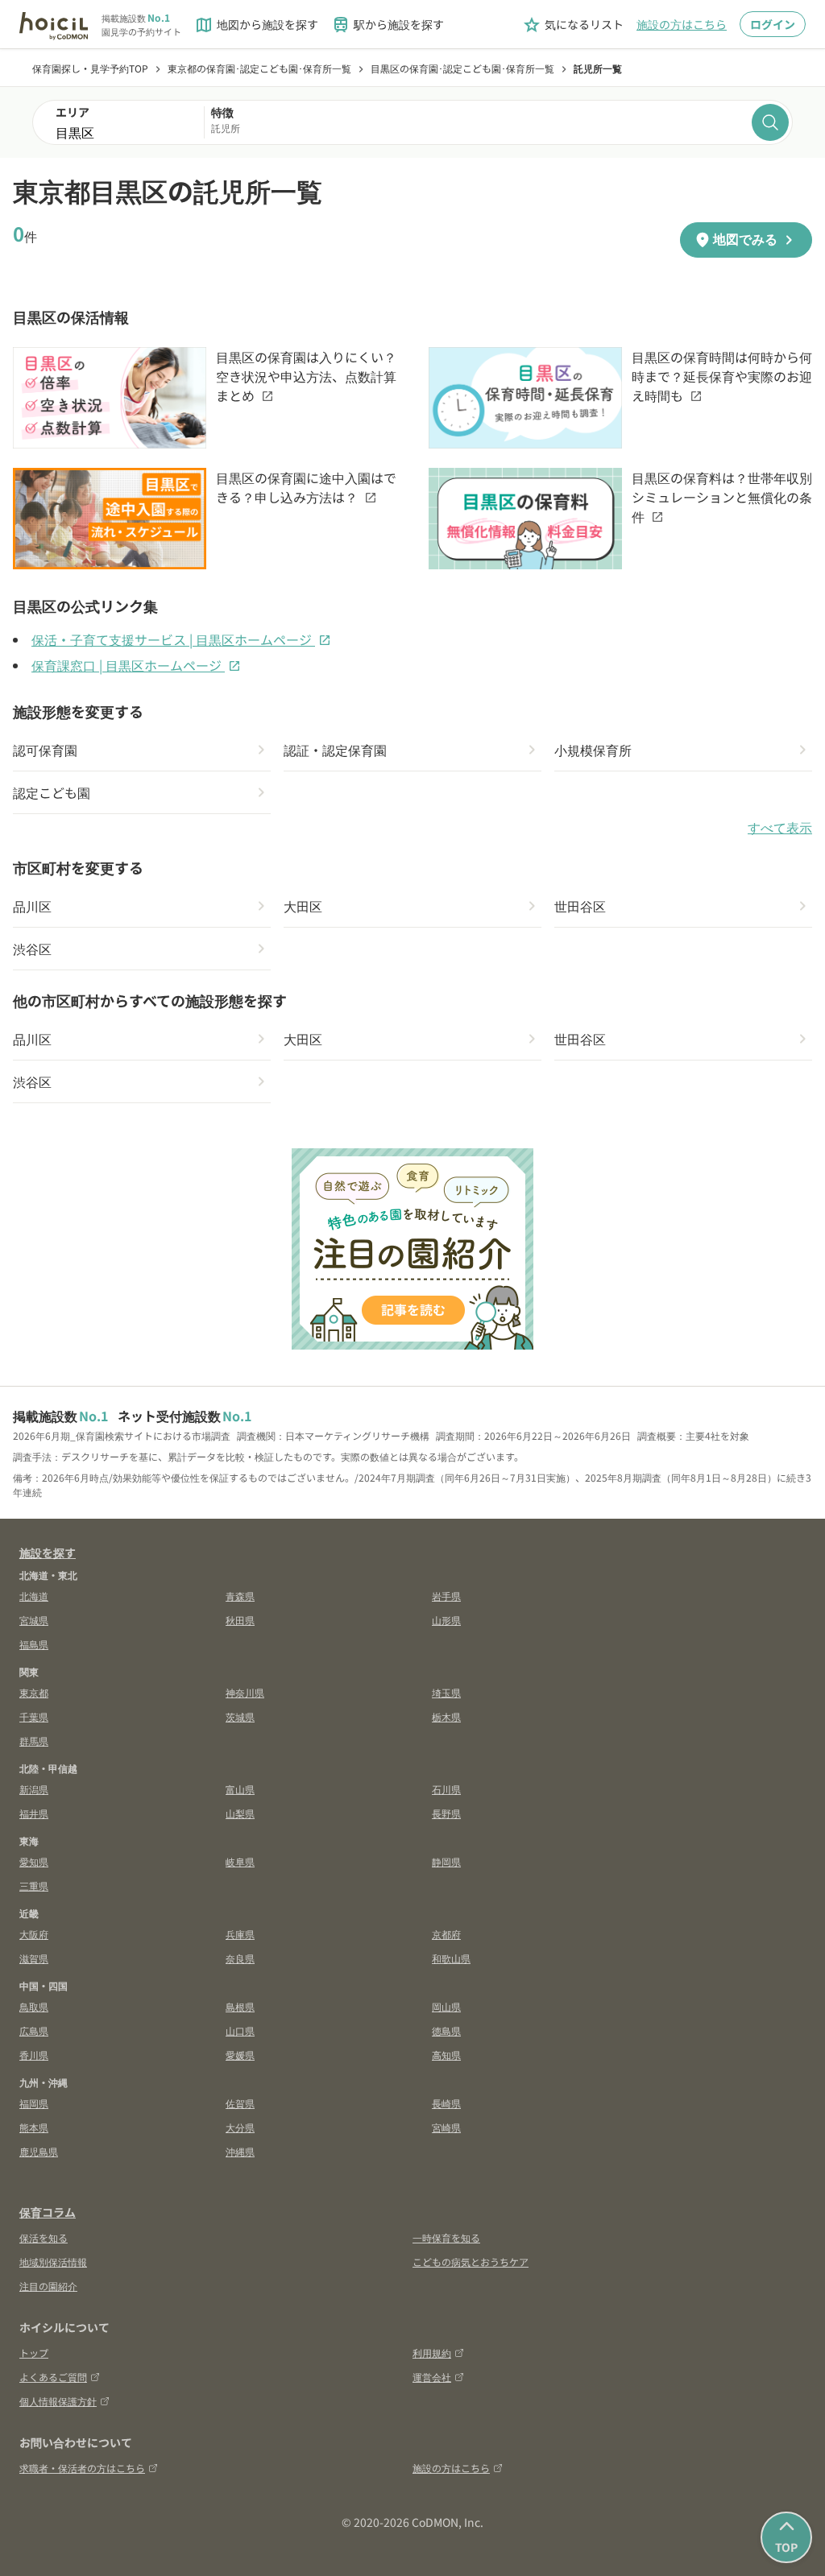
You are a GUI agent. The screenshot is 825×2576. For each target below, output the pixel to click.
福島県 (34, 1644)
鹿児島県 (39, 2151)
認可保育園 (45, 750)
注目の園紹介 (48, 2286)
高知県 (446, 2055)
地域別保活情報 (53, 2262)
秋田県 (240, 1620)
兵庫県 (240, 1934)
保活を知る (44, 2237)
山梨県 (240, 1813)
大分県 (240, 2127)
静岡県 (446, 1861)
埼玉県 (446, 1692)
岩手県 (446, 1596)
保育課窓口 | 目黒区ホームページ (136, 665)
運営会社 (432, 2377)
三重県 (34, 1885)
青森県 (240, 1596)
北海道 (34, 1596)
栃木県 (446, 1716)
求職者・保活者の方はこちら (82, 2468)
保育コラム (48, 2212)
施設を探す (48, 1553)
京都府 (446, 1934)
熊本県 (34, 2127)
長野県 (446, 1813)
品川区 (32, 906)
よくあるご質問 (53, 2377)
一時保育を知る (446, 2237)
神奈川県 (245, 1692)
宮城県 (34, 1620)
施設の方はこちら (682, 24)
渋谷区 (32, 949)
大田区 (303, 906)
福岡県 (34, 2103)
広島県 (34, 2030)
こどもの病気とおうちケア (471, 2262)
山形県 (446, 1620)
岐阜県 (240, 1861)
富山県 (240, 1789)
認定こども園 (52, 792)
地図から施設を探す (256, 25)
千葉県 (34, 1716)
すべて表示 (780, 828)
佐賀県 (240, 2103)
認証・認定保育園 (335, 750)
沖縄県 (240, 2151)
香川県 (34, 2055)
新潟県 (34, 1789)
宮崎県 (446, 2127)
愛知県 (34, 1861)
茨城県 (240, 1716)
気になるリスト (573, 25)
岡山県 (446, 2006)
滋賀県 (34, 1958)
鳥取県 (34, 2006)
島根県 (240, 2006)
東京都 (34, 1692)
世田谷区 (580, 906)
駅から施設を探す (388, 25)
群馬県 (34, 1741)
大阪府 (34, 1934)
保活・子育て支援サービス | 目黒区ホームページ (181, 639)
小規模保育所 (593, 750)
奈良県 (240, 1958)
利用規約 (432, 2353)
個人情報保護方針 (58, 2401)
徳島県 (446, 2030)
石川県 (446, 1789)
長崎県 (446, 2103)
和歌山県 (451, 1958)
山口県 (240, 2030)
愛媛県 (240, 2055)
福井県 (34, 1813)
